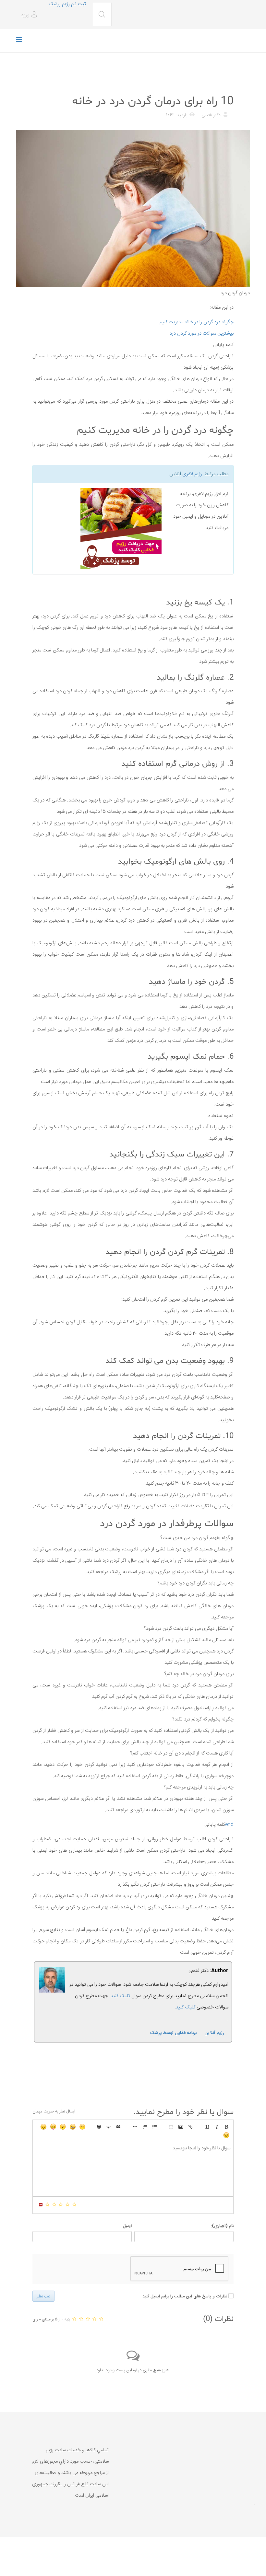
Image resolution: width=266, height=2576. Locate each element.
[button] (30, 15)
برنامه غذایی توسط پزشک (173, 2033)
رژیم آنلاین (214, 2033)
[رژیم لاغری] (100, 529)
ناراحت (43, 2127)
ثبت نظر (43, 2296)
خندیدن (82, 2127)
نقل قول (118, 2127)
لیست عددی (145, 2127)
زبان (53, 2127)
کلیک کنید (186, 2007)
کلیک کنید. (120, 1996)
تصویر (181, 2127)
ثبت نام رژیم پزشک (67, 4)
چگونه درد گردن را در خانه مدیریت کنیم (197, 322)
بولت (135, 2127)
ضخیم (226, 2127)
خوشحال (73, 2127)
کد (109, 2127)
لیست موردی (154, 2127)
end (229, 1825)
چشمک (226, 2135)
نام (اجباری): (222, 2226)
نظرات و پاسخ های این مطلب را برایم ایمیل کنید (185, 2296)
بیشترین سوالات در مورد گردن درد (202, 333)
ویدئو (171, 2127)
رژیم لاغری (192, 474)
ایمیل (127, 2226)
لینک (190, 2127)
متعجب (63, 2127)
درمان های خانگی (218, 85)
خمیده (217, 2127)
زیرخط (207, 2127)
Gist (99, 2127)
